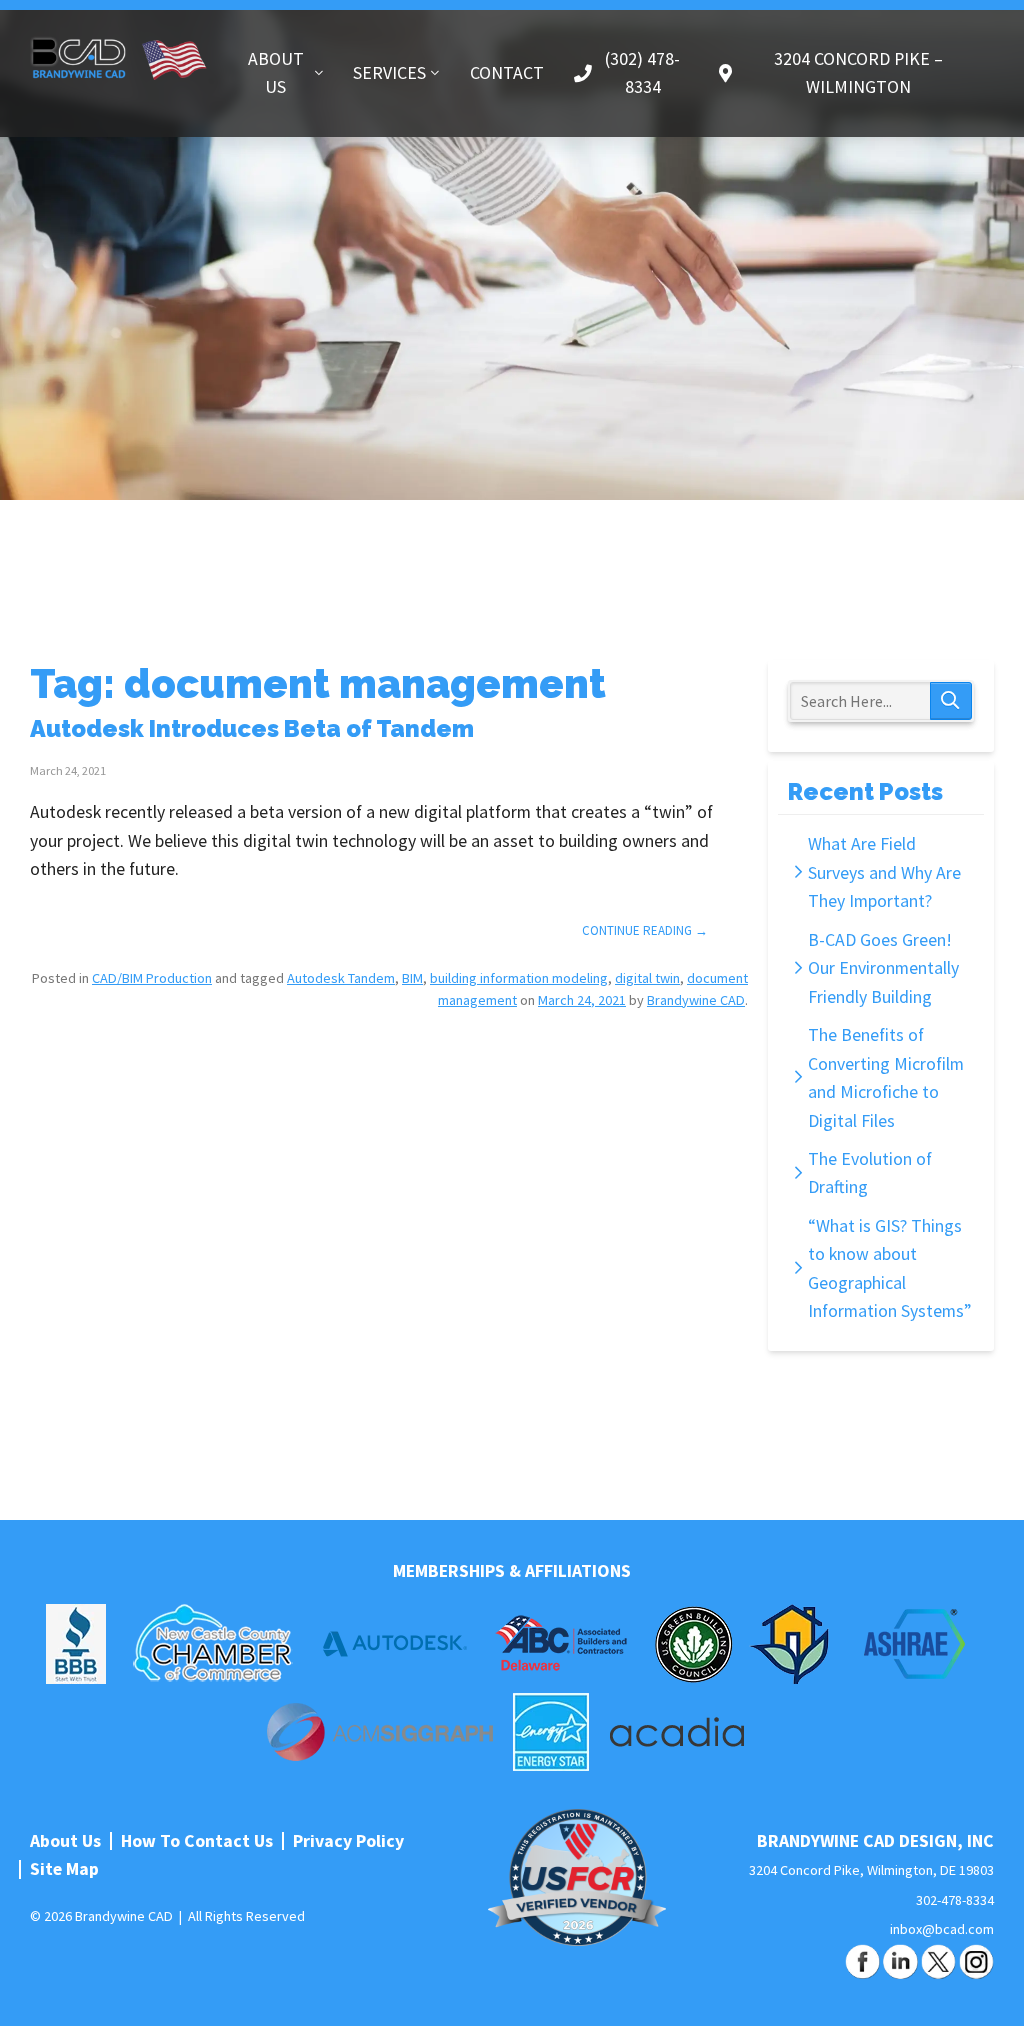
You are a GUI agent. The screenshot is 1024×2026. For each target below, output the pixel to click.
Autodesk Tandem (341, 978)
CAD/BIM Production (152, 978)
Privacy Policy (348, 1841)
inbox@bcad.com (942, 1929)
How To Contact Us (197, 1841)
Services (389, 73)
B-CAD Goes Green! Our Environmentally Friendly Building (883, 968)
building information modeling (519, 978)
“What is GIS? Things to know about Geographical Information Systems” (890, 1268)
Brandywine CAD (118, 57)
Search (951, 701)
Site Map (64, 1869)
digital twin (647, 978)
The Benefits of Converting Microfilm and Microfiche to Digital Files (886, 1077)
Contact (507, 73)
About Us (276, 73)
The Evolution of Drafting (870, 1173)
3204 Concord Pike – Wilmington (858, 73)
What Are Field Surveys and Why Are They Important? (884, 872)
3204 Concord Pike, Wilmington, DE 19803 (871, 1870)
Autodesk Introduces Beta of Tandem (252, 729)
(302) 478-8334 (642, 73)
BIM (412, 978)
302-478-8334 (955, 1900)
